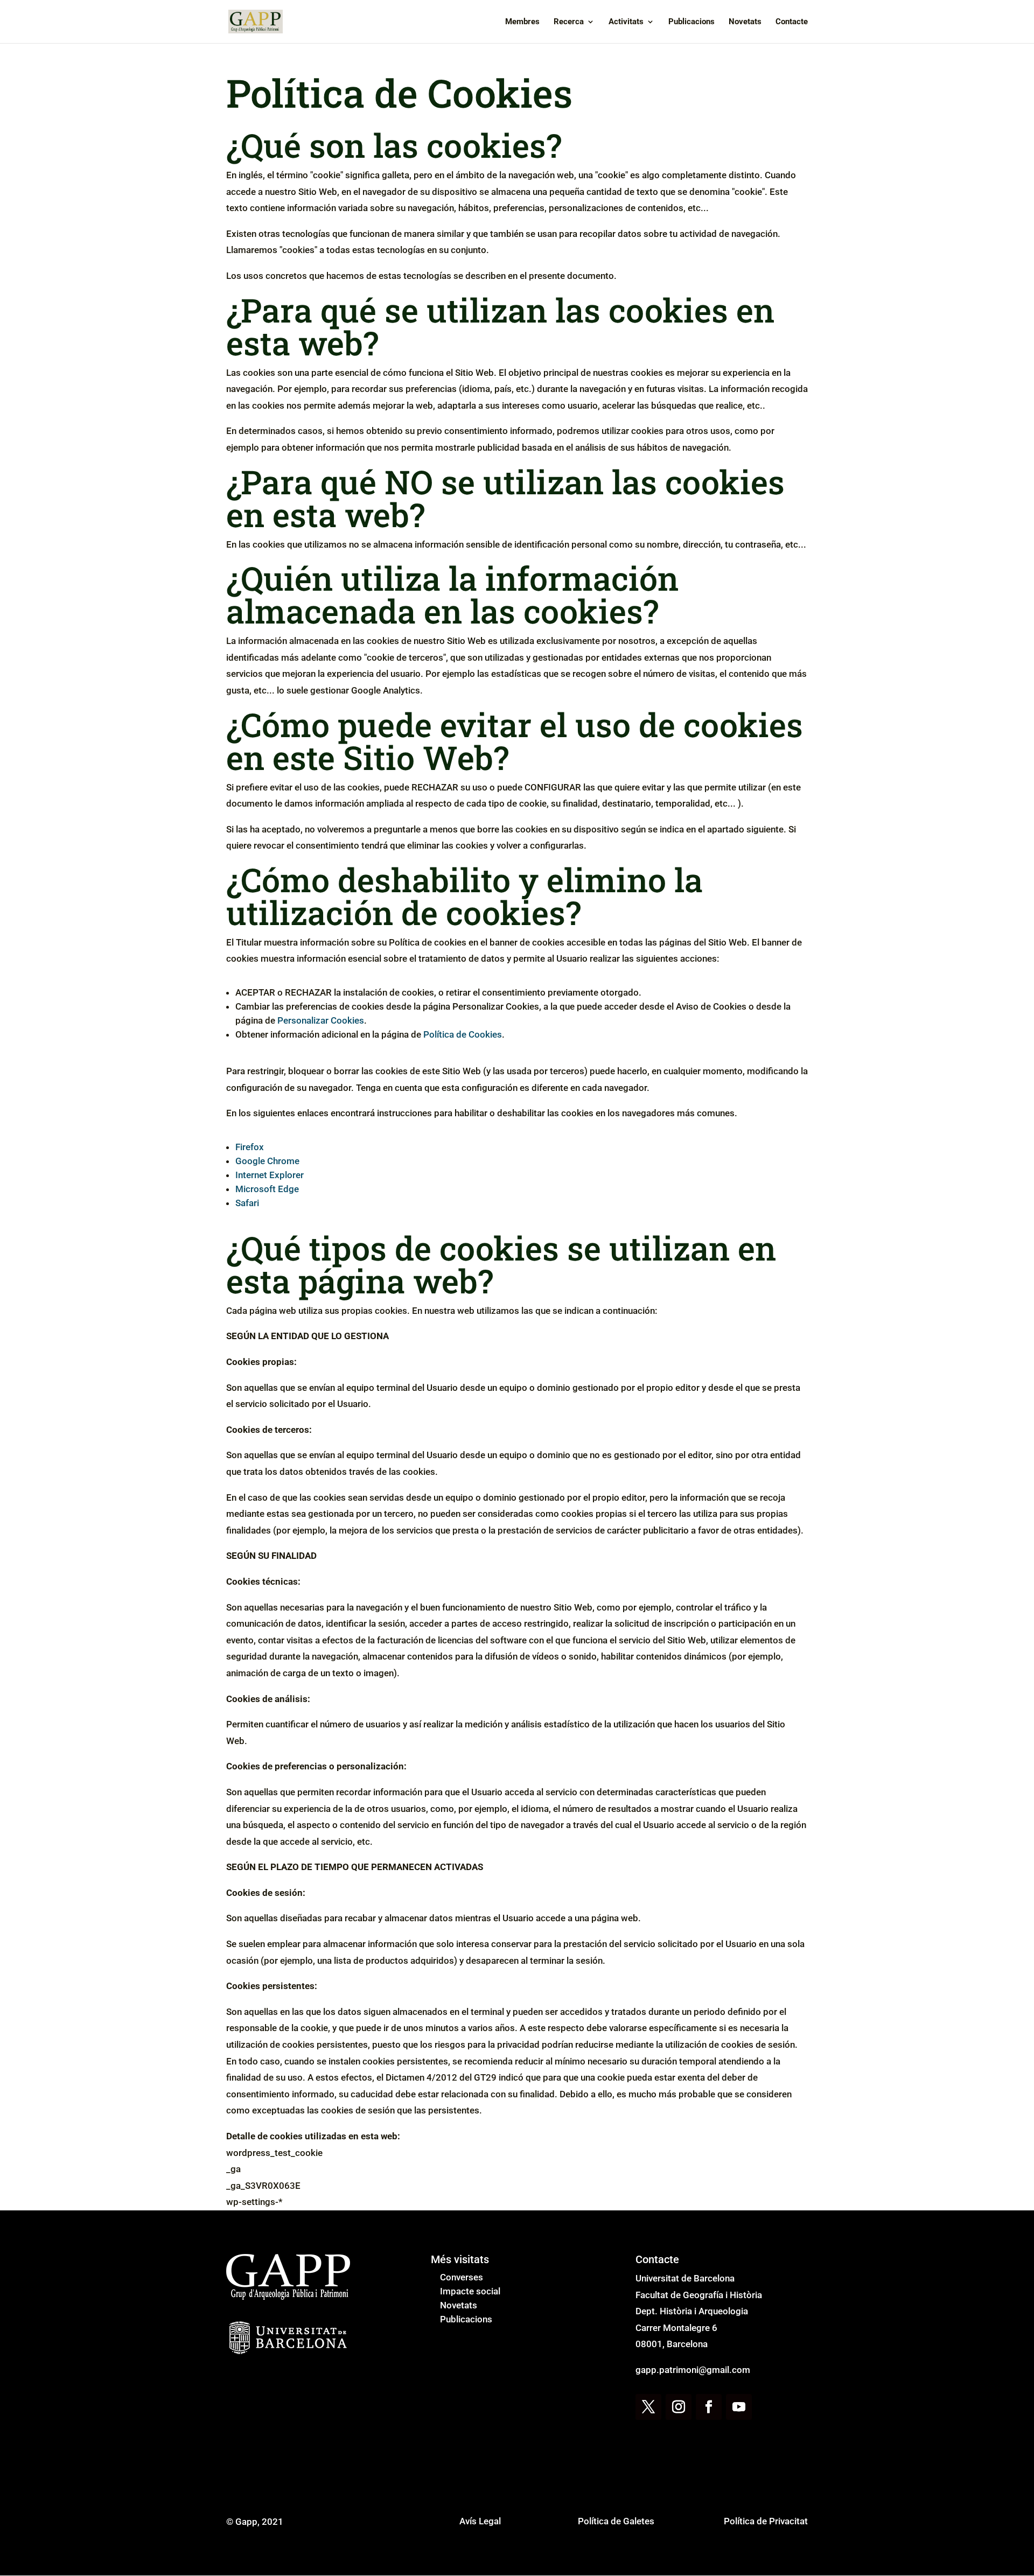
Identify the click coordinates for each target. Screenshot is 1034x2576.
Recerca (569, 22)
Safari (247, 1203)
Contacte (792, 22)
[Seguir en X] (648, 2407)
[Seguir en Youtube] (739, 2407)
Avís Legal (480, 2521)
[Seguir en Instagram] (679, 2407)
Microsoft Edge (267, 1189)
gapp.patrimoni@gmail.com (693, 2370)
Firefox (250, 1147)
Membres (522, 22)
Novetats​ (459, 2305)
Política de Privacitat (766, 2521)
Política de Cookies (463, 1034)
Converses (462, 2277)
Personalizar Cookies (321, 1020)
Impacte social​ (470, 2291)
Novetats (745, 22)
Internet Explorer (270, 1175)
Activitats (626, 22)
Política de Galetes (616, 2521)
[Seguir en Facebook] (709, 2407)
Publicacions (691, 22)
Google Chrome (267, 1161)
